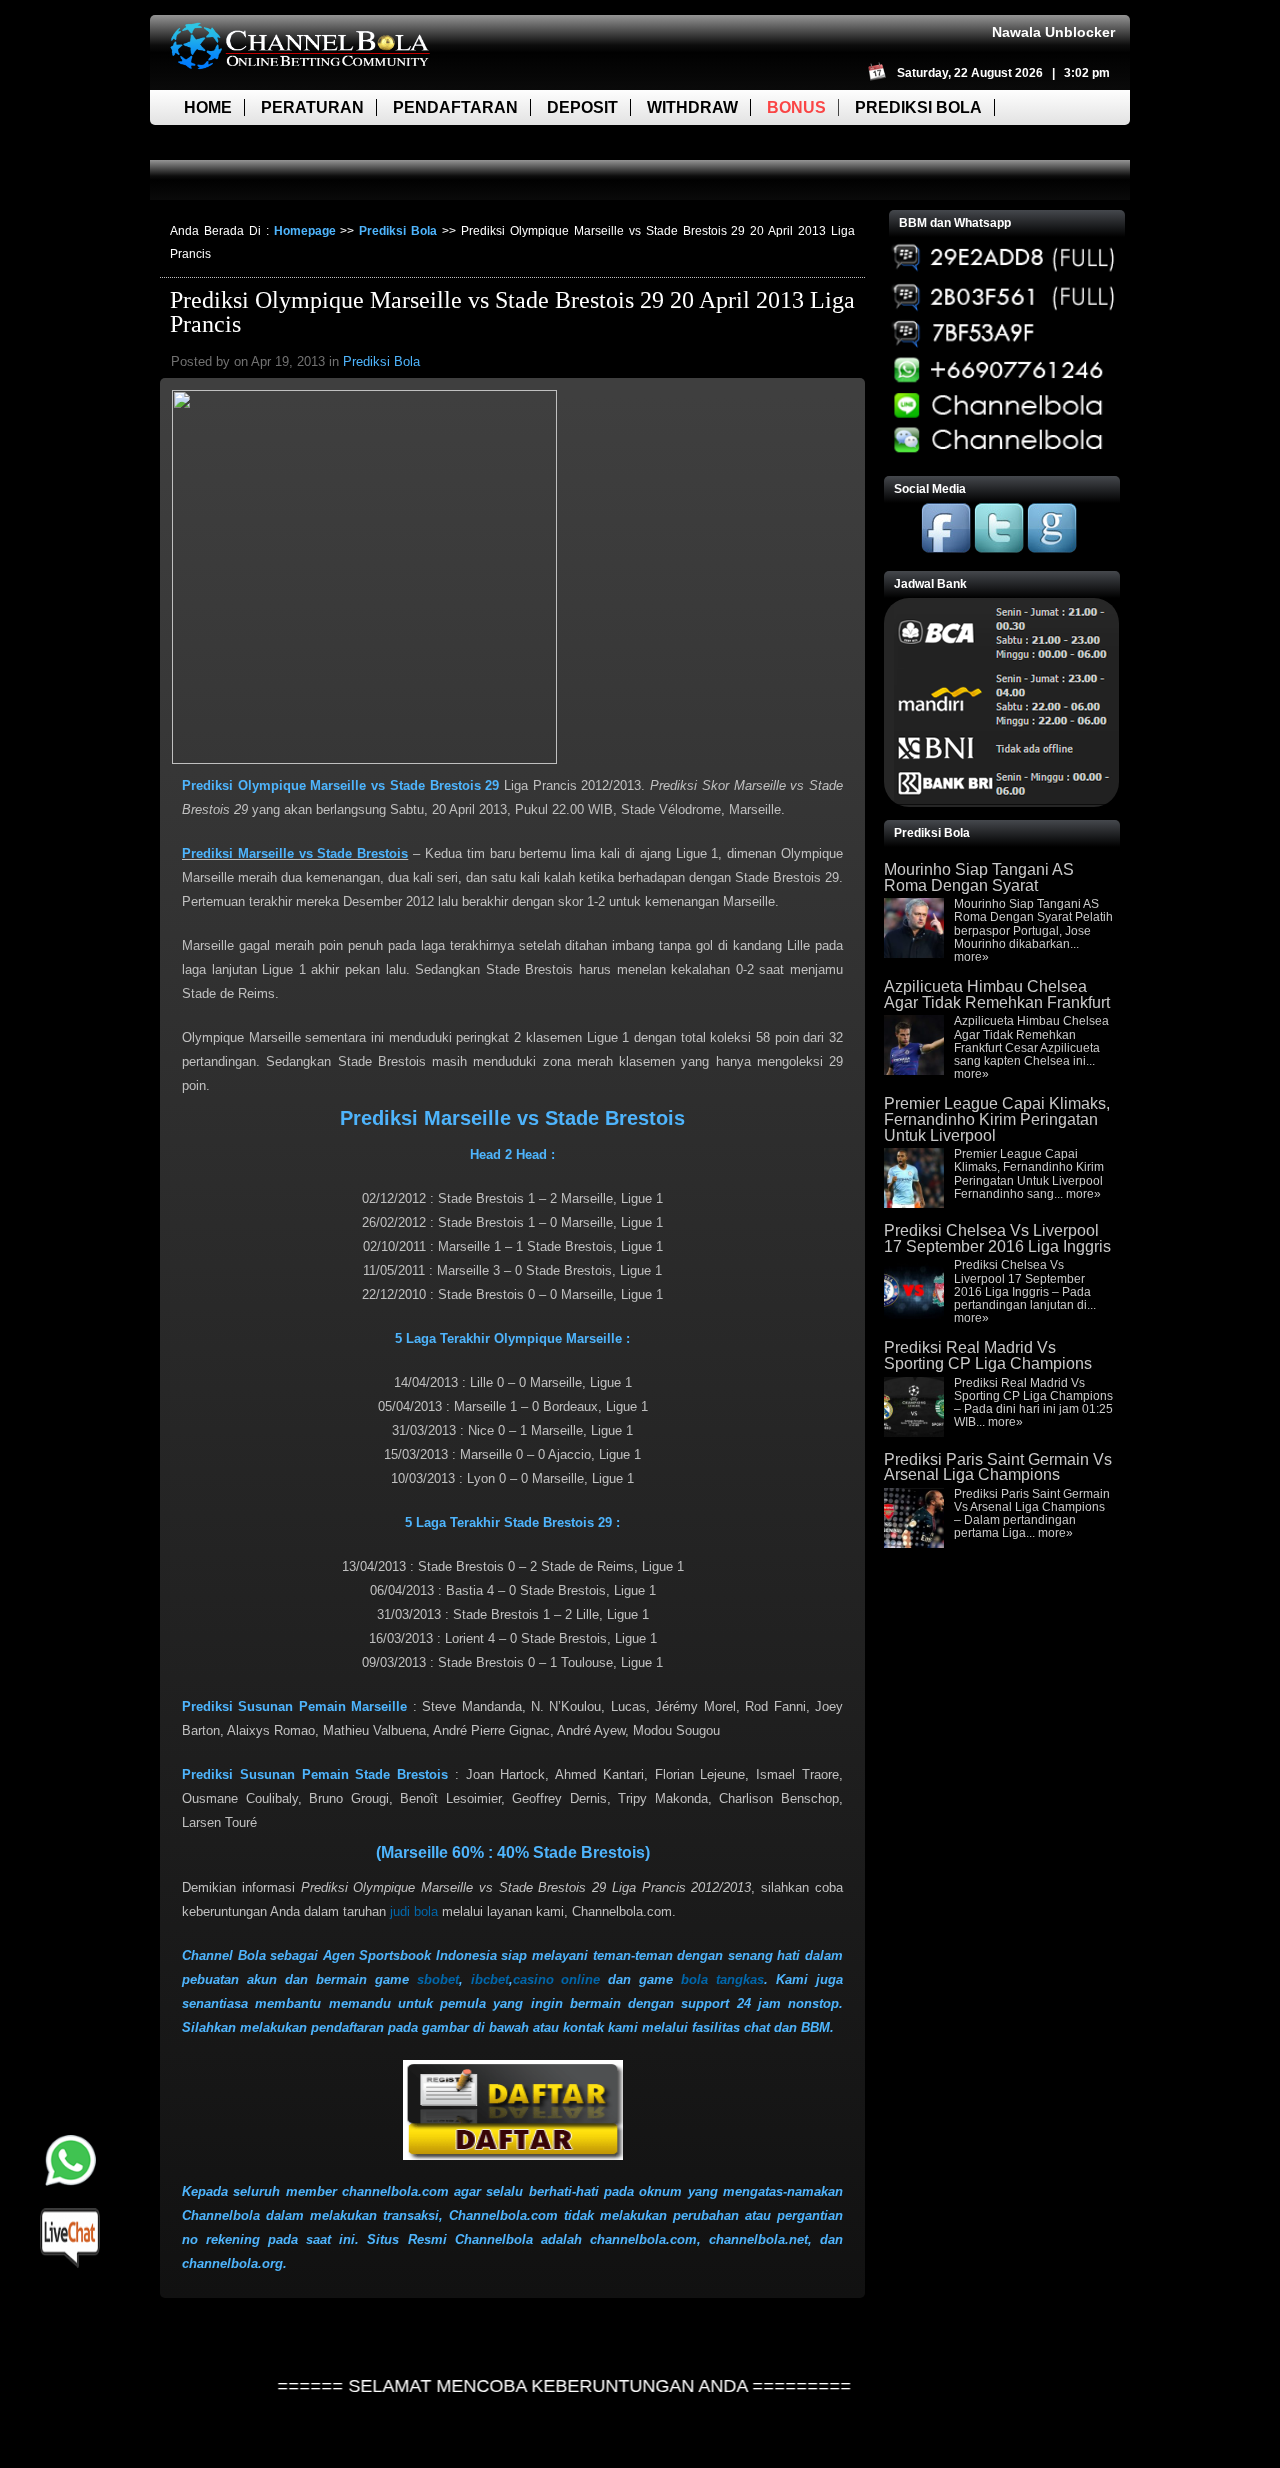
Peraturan (312, 107)
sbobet (438, 1979)
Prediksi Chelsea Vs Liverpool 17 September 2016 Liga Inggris (997, 1238)
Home (208, 107)
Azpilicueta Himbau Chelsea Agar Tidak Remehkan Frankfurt (997, 994)
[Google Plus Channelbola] (1052, 549)
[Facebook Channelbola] (946, 549)
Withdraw (692, 107)
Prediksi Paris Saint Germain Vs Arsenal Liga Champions (998, 1467)
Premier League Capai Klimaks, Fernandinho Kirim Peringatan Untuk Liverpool (997, 1119)
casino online (557, 1979)
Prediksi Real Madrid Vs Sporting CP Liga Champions (988, 1355)
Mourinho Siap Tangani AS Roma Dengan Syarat (979, 877)
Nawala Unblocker (1053, 32)
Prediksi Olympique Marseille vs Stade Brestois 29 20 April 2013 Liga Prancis (512, 312)
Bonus (796, 107)
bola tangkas (722, 1979)
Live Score (233, 142)
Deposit (582, 107)
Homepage (305, 231)
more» (971, 957)
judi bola (414, 1911)
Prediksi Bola (918, 107)
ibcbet (490, 1979)
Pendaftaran (455, 107)
